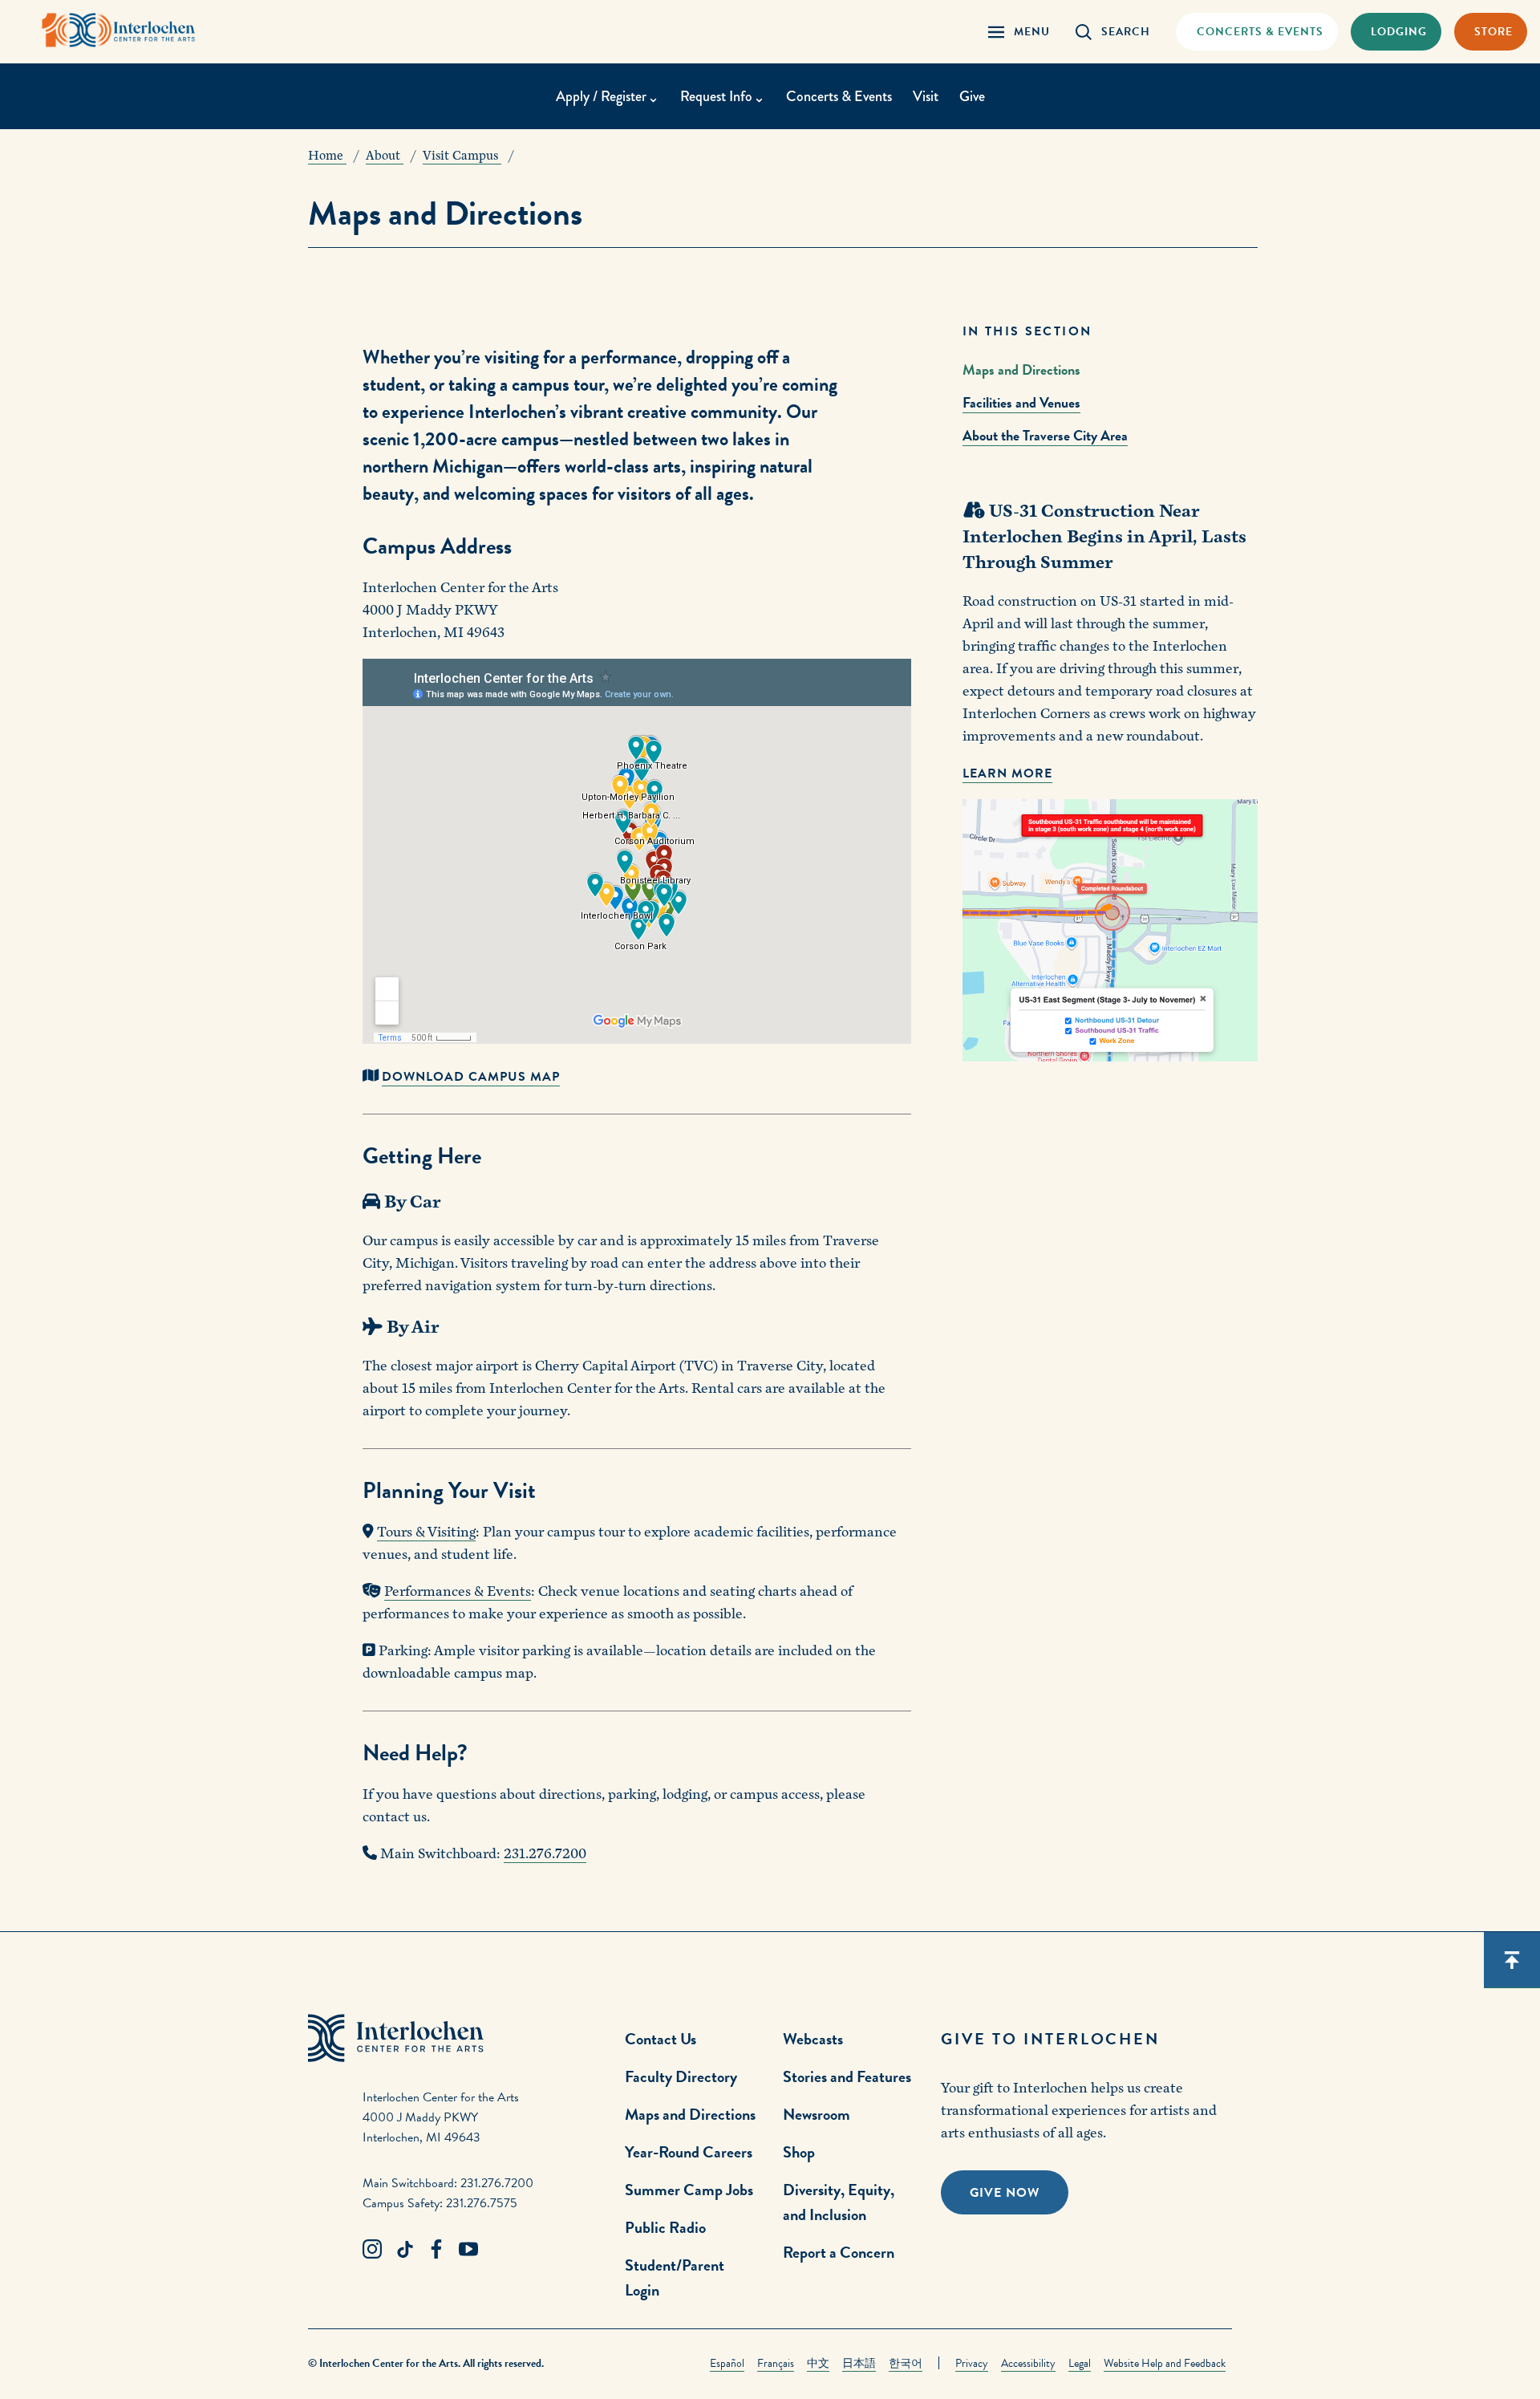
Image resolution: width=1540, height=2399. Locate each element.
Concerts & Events (839, 96)
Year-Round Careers (689, 2152)
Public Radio (665, 2227)
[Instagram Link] (372, 2250)
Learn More (1007, 773)
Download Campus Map (471, 1077)
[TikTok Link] (404, 2250)
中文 (818, 2363)
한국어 (906, 2363)
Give (972, 96)
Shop (799, 2152)
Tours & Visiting (426, 1532)
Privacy (972, 2363)
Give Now (1005, 2193)
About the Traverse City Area (1045, 435)
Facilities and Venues (1021, 402)
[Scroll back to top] (1512, 1960)
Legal (1080, 2363)
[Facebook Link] (436, 2250)
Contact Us (661, 2039)
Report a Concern (839, 2252)
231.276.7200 (545, 1854)
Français (776, 2363)
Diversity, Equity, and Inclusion (839, 2202)
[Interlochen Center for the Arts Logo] (119, 30)
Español (727, 2363)
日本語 (859, 2363)
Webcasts (813, 2039)
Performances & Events (458, 1591)
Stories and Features (847, 2076)
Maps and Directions (1021, 369)
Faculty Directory (681, 2076)
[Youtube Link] (468, 2250)
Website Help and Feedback (1165, 2363)
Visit (926, 96)
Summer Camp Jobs (689, 2190)
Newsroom (817, 2114)
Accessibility (1028, 2363)
